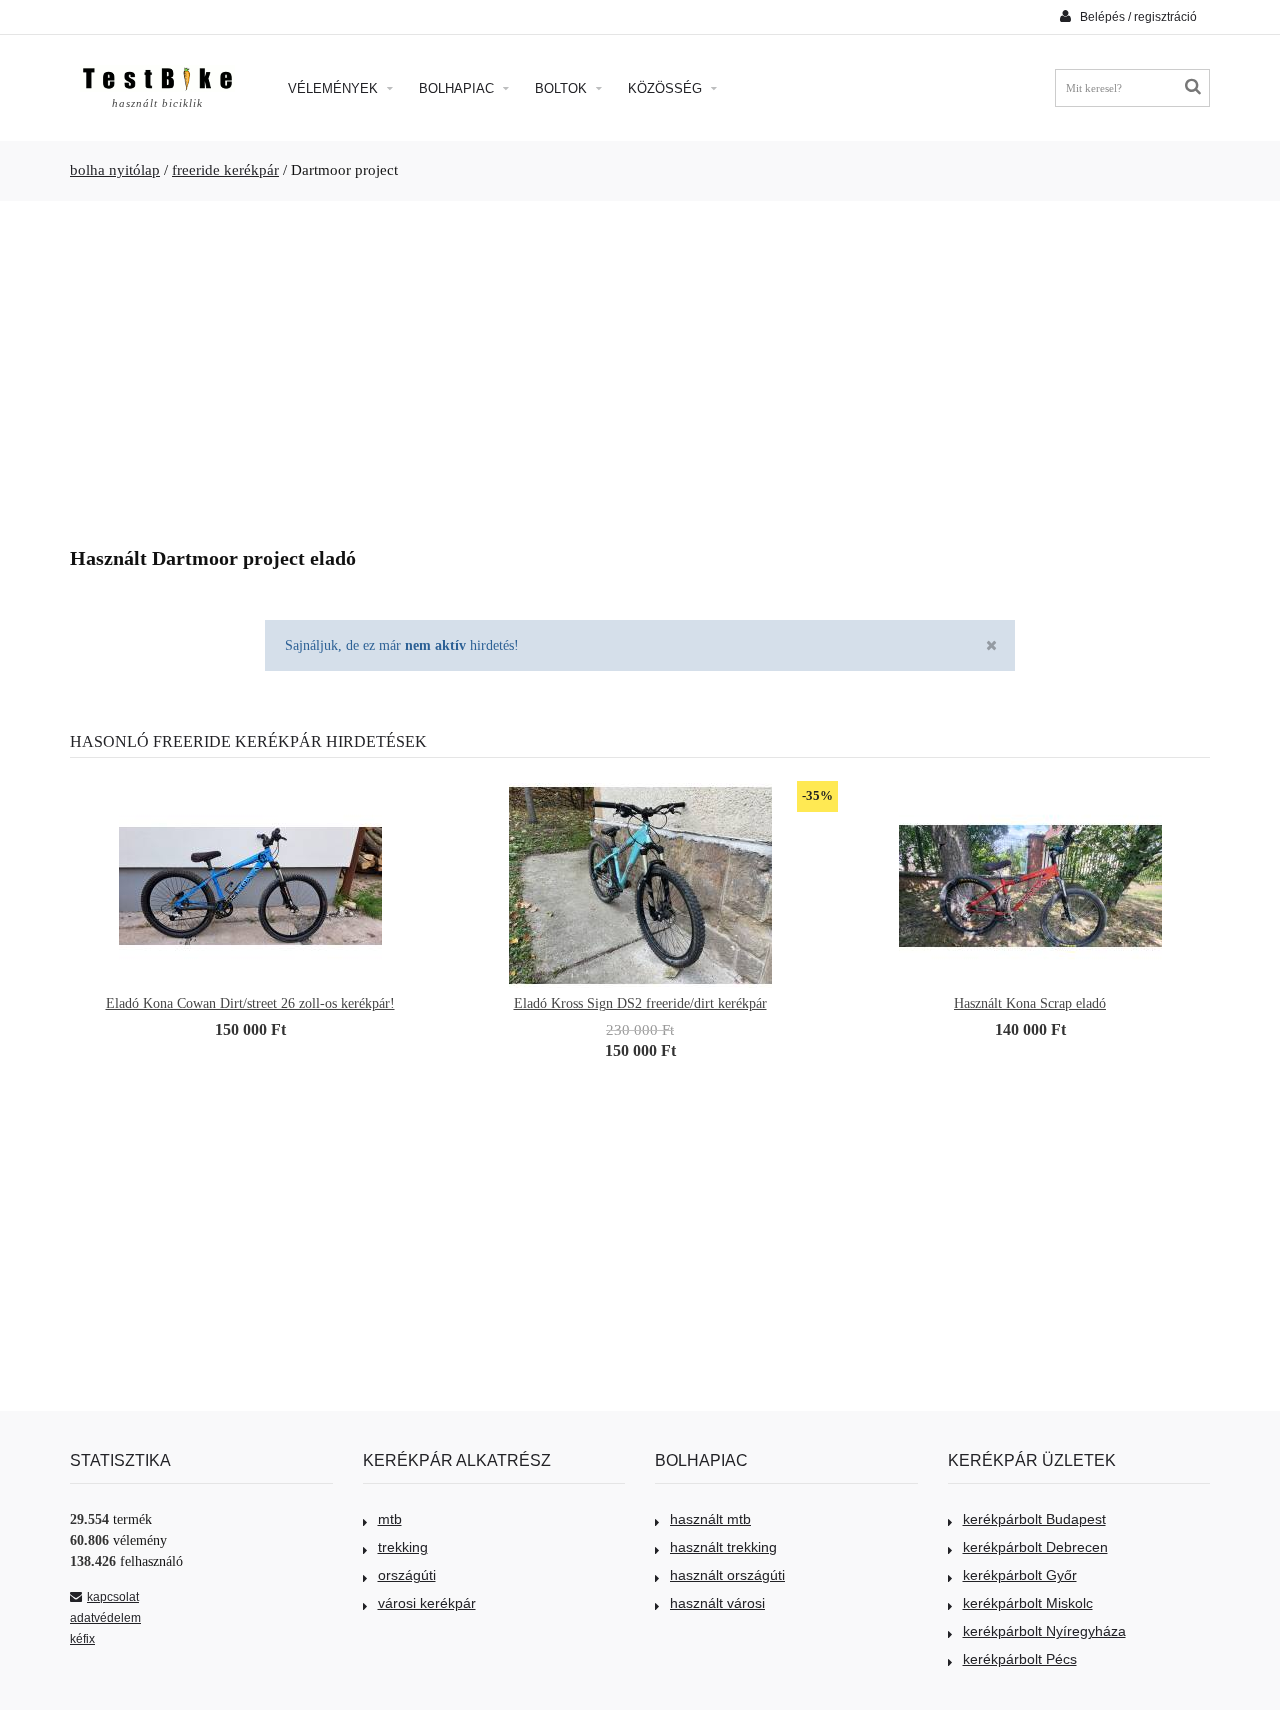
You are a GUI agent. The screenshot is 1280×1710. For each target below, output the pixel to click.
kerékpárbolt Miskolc (1028, 1603)
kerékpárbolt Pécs (1020, 1659)
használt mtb (710, 1519)
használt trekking (723, 1547)
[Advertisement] (640, 366)
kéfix (82, 1639)
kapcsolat (113, 1597)
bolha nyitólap (115, 170)
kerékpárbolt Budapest (1034, 1519)
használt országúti (727, 1575)
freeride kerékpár (225, 170)
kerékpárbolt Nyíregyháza (1044, 1631)
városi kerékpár (427, 1603)
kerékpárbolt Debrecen (1035, 1547)
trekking (403, 1547)
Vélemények (335, 88)
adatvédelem (105, 1618)
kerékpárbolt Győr (1020, 1575)
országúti (407, 1575)
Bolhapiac (458, 88)
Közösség (667, 88)
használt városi (717, 1603)
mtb (390, 1519)
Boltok (563, 88)
